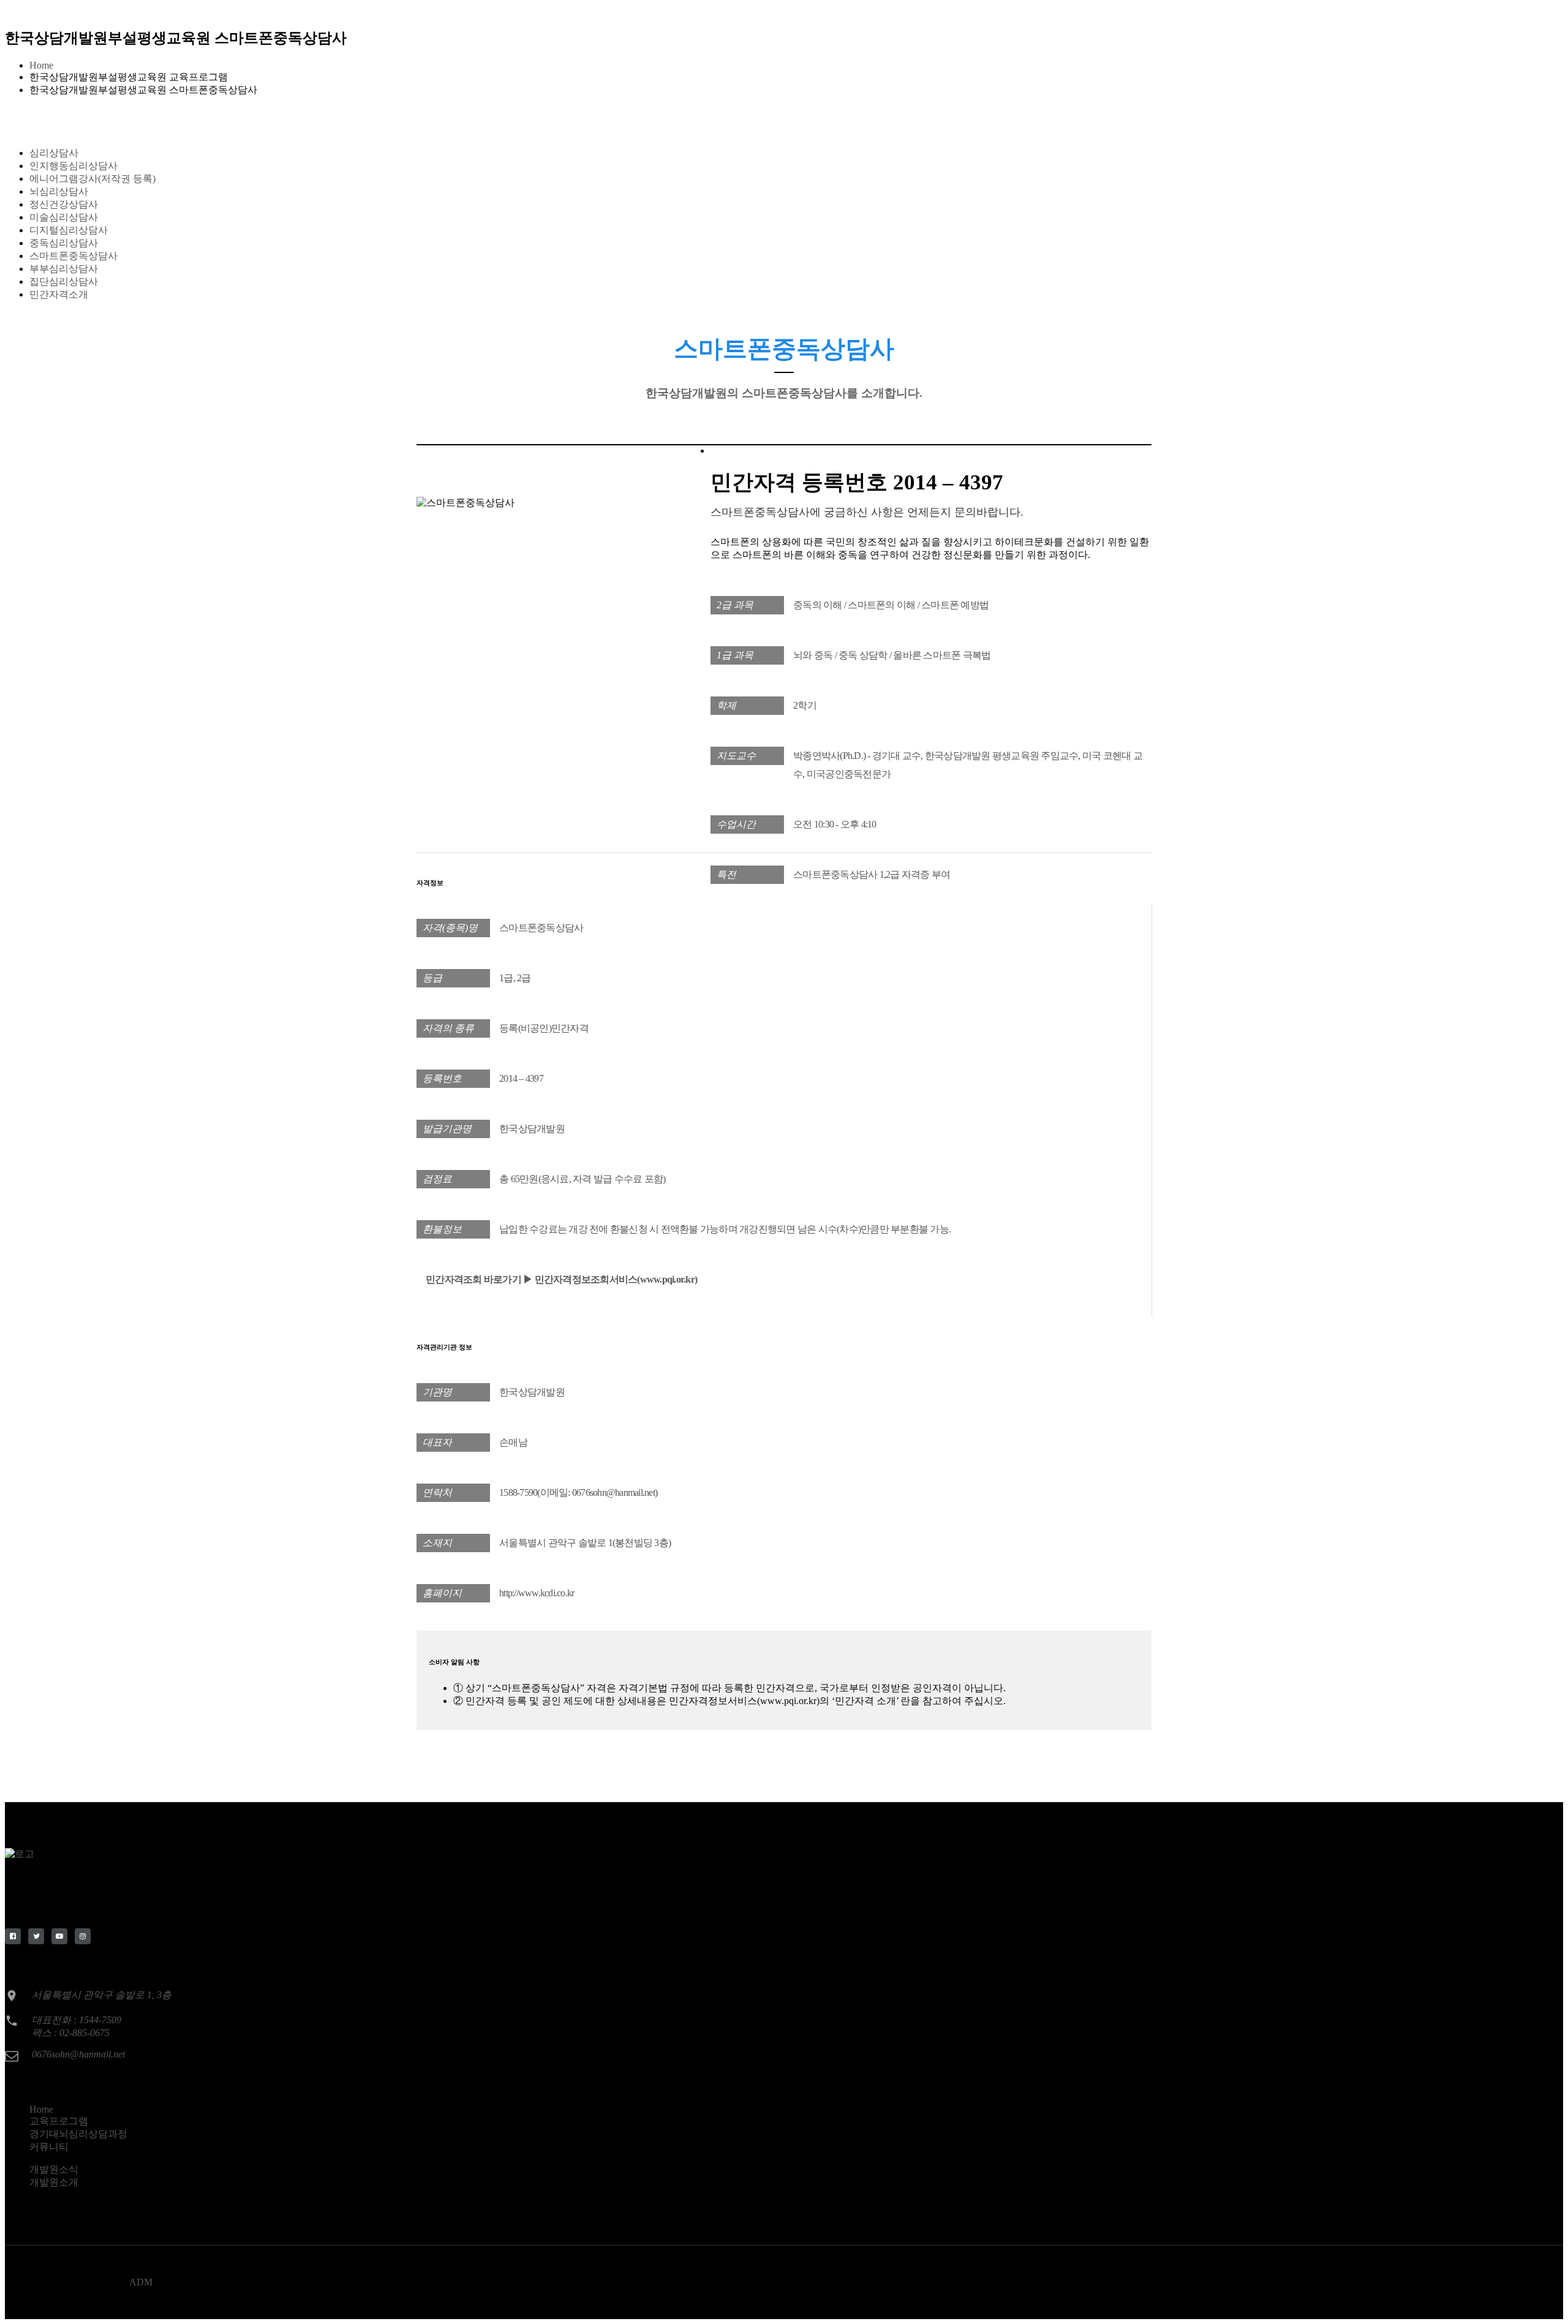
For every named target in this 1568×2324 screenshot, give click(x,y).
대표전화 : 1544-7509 (77, 2020)
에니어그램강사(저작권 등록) (92, 179)
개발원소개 (54, 2182)
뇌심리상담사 (59, 191)
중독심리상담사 (64, 243)
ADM (141, 2282)
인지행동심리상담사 (73, 166)
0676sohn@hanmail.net (78, 2054)
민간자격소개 (59, 294)
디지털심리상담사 (69, 230)
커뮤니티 (49, 2147)
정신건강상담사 (64, 204)
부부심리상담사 (64, 269)
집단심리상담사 (64, 281)
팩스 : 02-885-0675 (71, 2033)
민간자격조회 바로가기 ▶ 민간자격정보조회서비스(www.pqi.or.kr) (561, 1279)
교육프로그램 (59, 2121)
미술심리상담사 (64, 217)
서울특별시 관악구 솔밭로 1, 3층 (102, 1995)
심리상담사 (54, 153)
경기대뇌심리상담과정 (78, 2134)
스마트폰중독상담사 (73, 256)
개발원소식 (54, 2169)
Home (41, 65)
